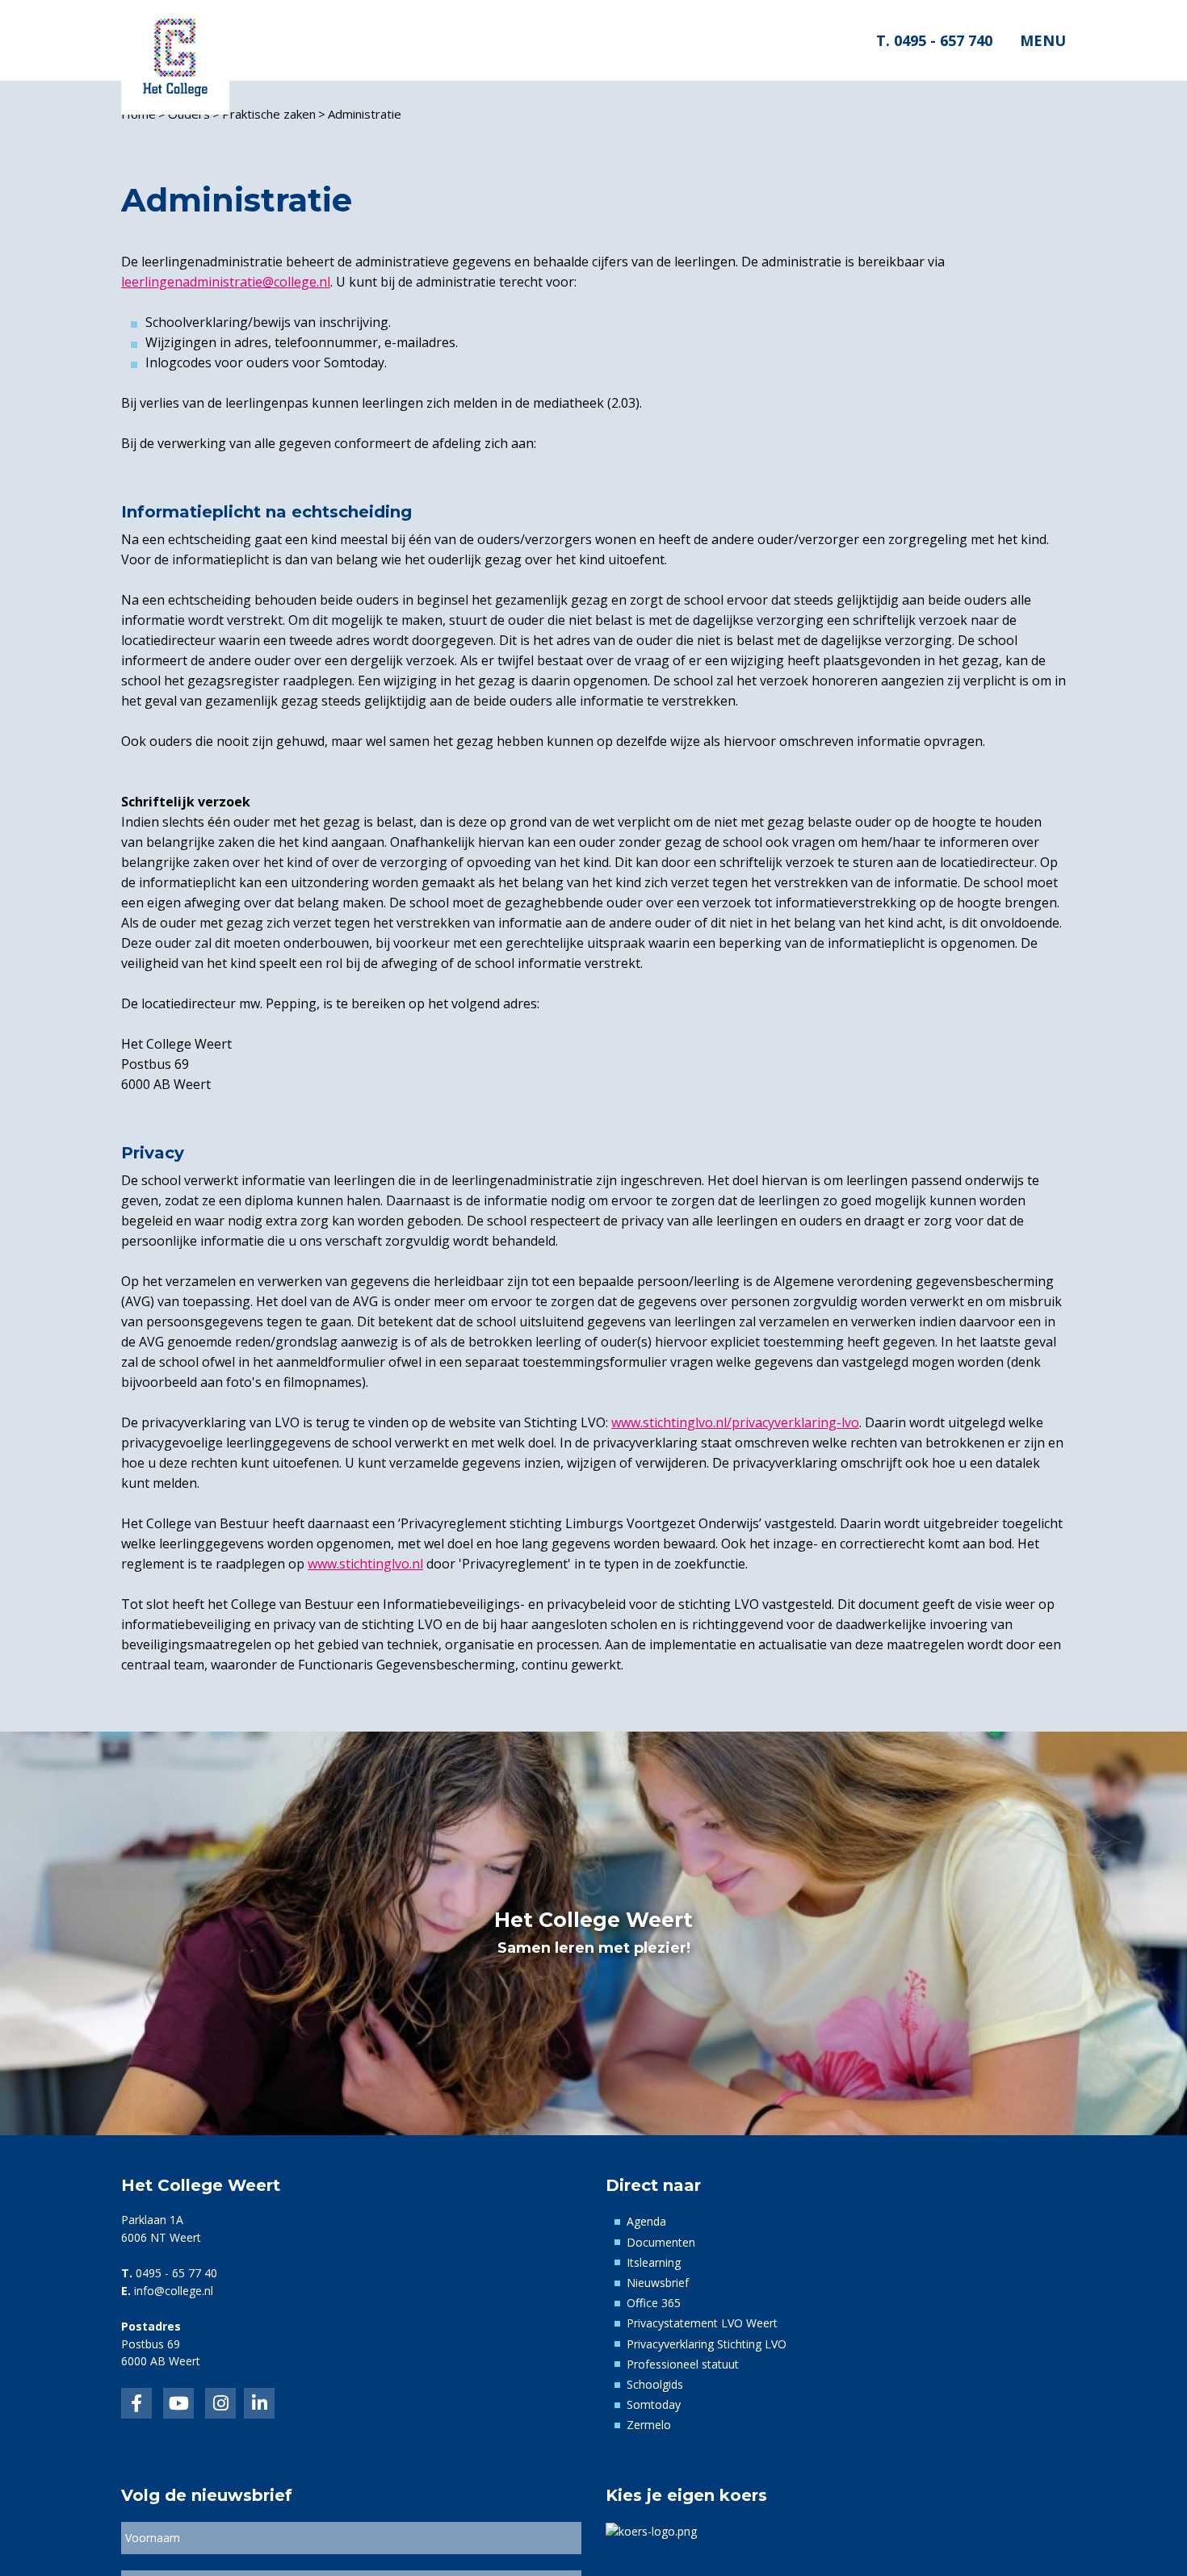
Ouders (189, 114)
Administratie (365, 114)
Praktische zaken (269, 114)
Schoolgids (655, 2384)
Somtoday (654, 2404)
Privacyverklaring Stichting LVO (707, 2344)
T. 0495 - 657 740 (933, 40)
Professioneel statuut (683, 2364)
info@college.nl (174, 2291)
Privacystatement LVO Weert (702, 2323)
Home (138, 114)
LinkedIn (178, 2403)
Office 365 (654, 2303)
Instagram (220, 2403)
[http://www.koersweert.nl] (651, 2530)
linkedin (259, 2403)
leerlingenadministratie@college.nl (226, 282)
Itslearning (654, 2262)
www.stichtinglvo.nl (365, 1564)
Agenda (646, 2221)
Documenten (661, 2242)
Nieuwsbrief (658, 2283)
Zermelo (649, 2425)
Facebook (136, 2403)
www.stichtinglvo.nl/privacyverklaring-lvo (735, 1422)
